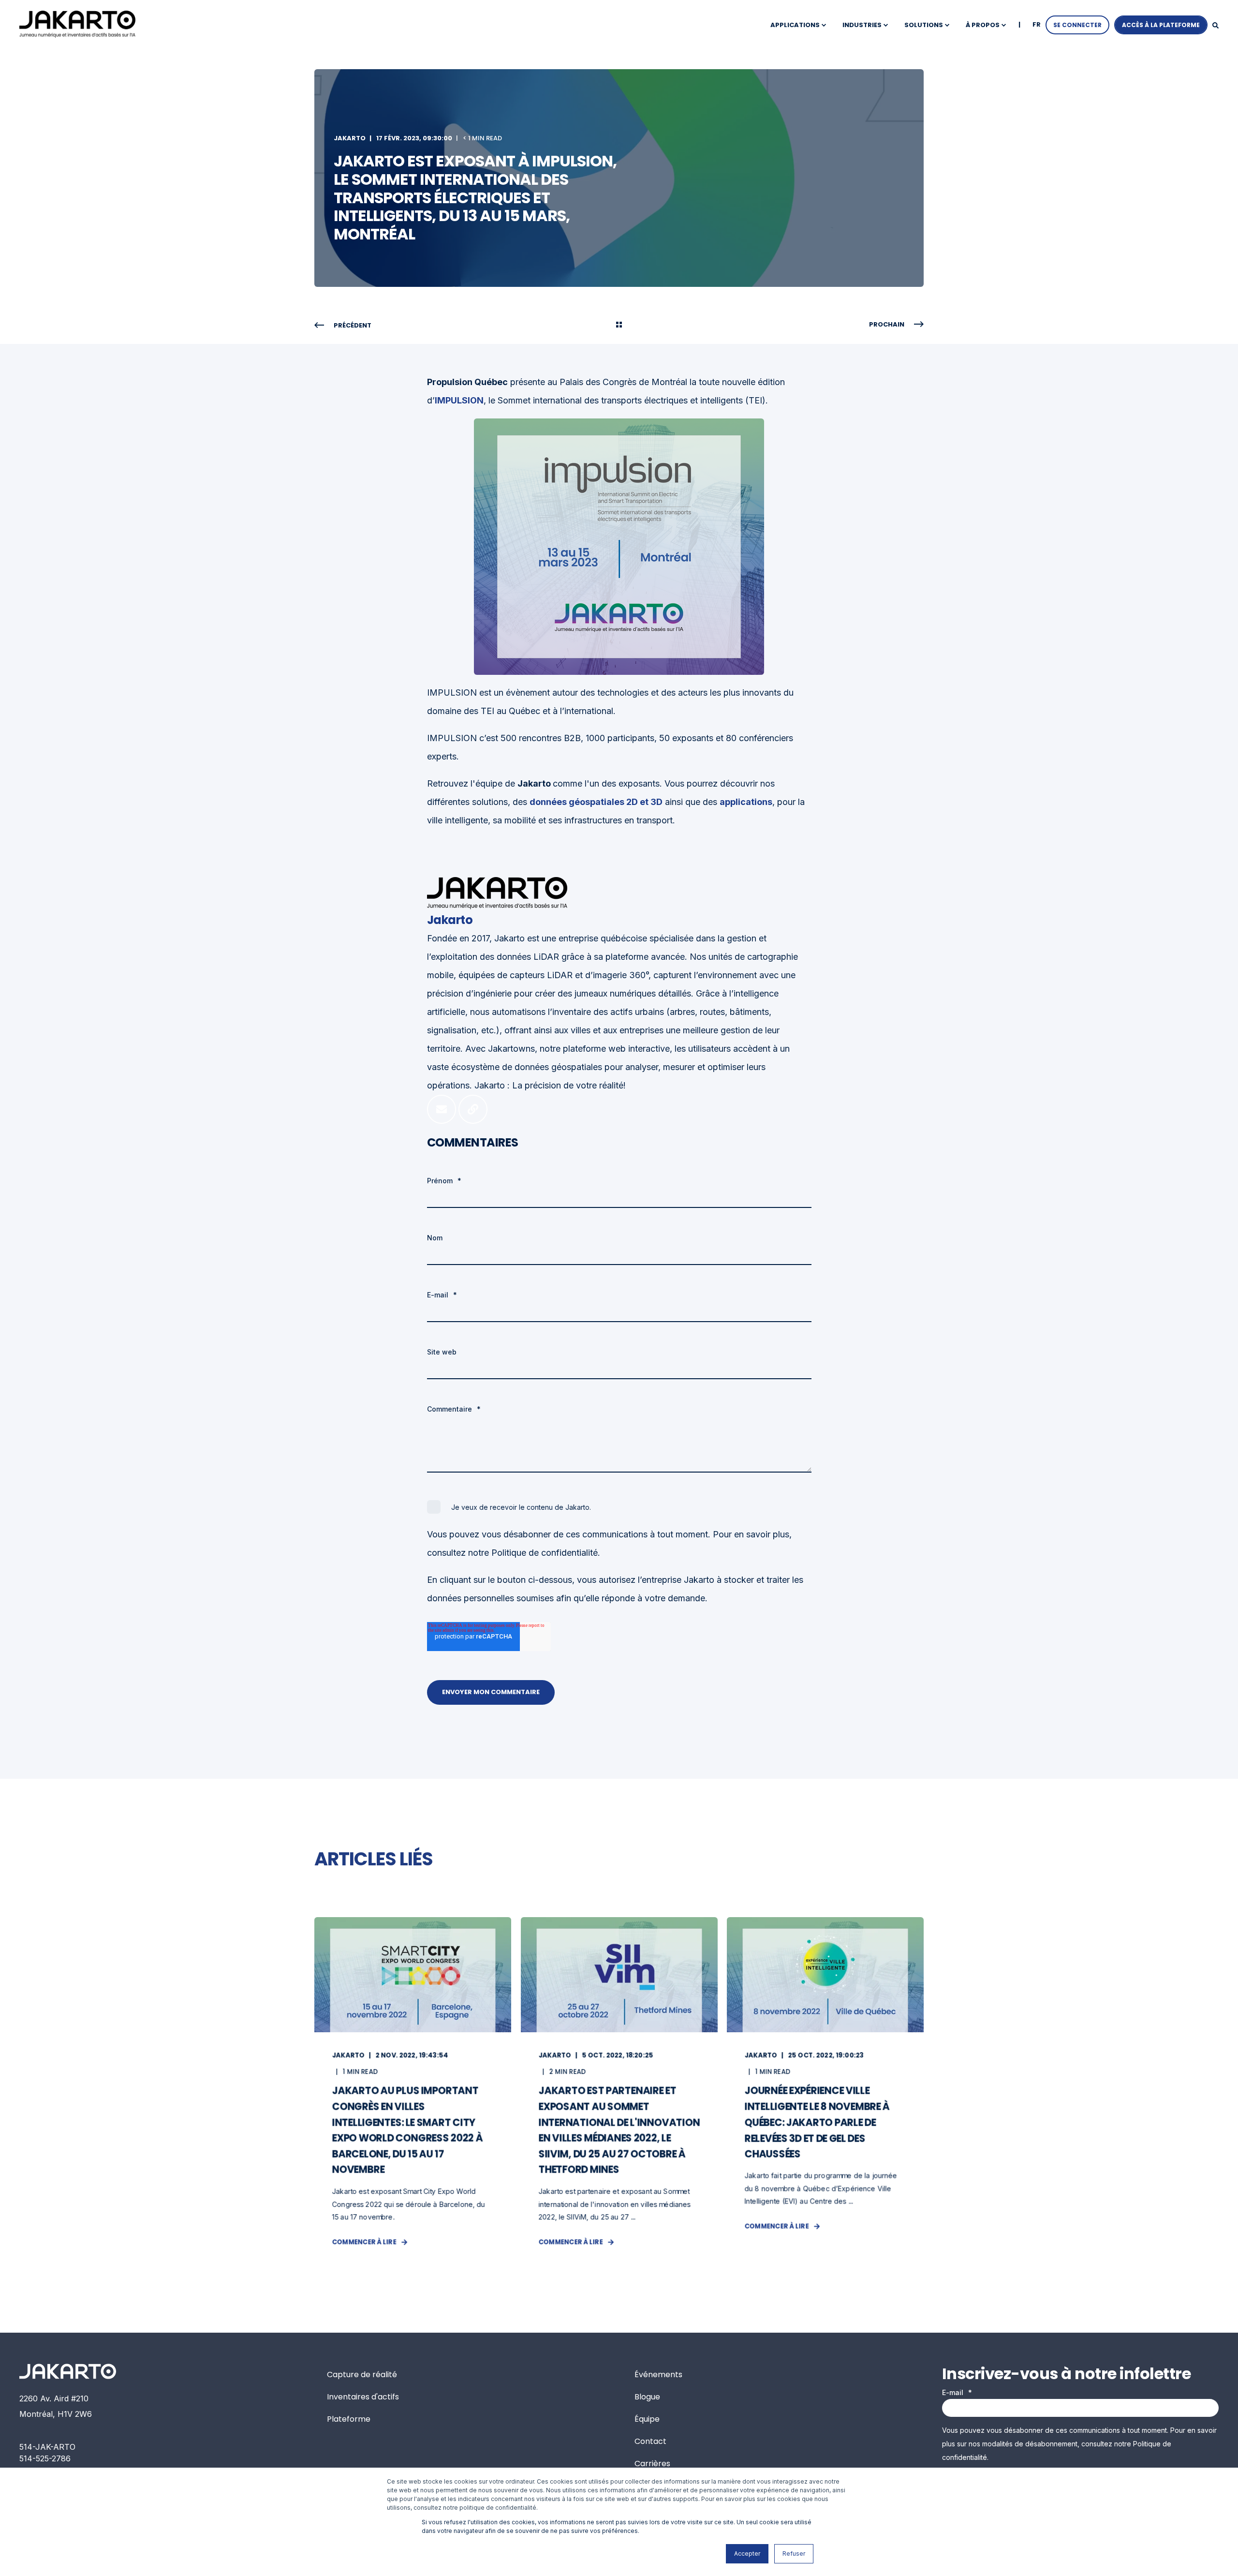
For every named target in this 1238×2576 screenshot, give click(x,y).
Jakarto (350, 138)
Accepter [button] (747, 2554)
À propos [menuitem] (983, 25)
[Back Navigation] (619, 326)
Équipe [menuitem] (647, 2419)
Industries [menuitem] (862, 25)
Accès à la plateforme (1161, 25)
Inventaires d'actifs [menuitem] (363, 2397)
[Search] (1216, 25)
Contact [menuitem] (650, 2441)
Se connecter (1077, 25)
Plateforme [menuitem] (349, 2419)
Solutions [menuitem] (924, 25)
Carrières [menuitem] (652, 2464)
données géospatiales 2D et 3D (596, 802)
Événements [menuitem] (658, 2375)
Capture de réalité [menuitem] (362, 2375)
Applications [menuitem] (795, 25)
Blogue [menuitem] (647, 2397)
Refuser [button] (794, 2554)
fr (1037, 24)
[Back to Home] (77, 24)
